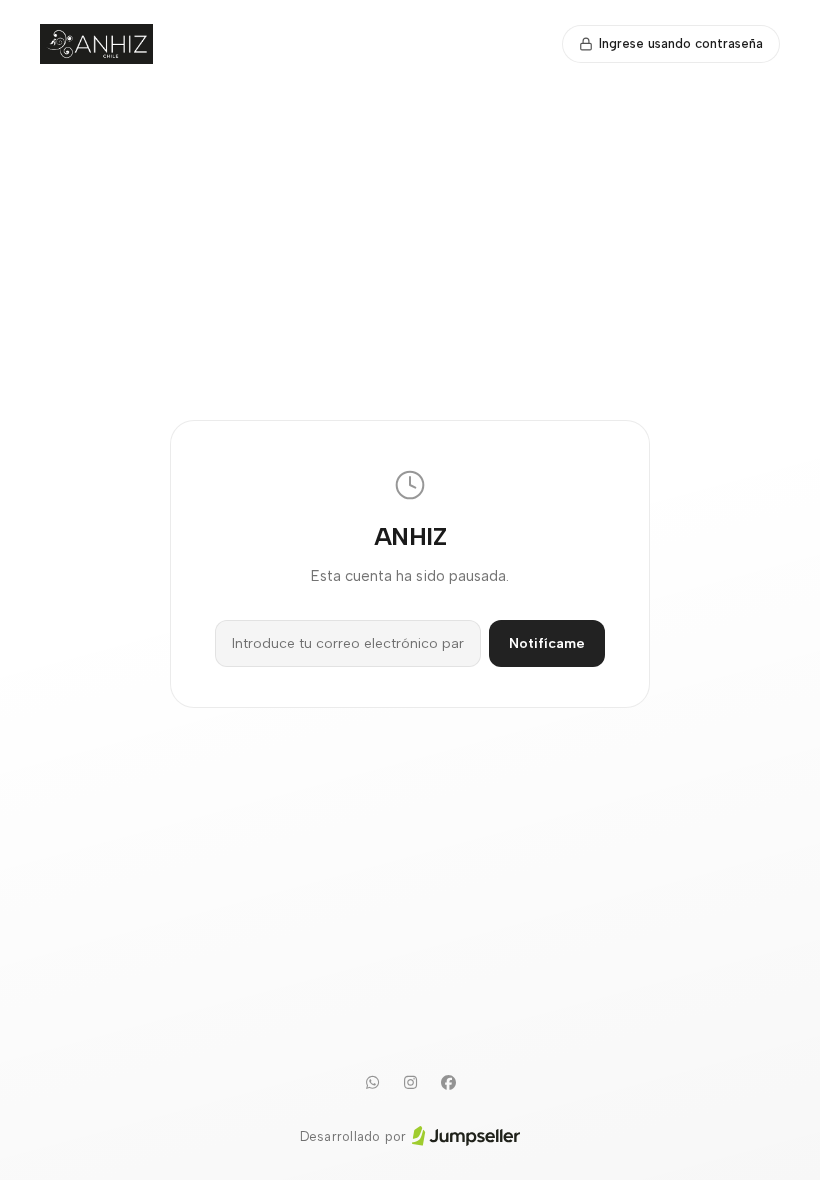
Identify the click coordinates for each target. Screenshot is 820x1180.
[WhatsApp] (372, 1083)
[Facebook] (448, 1083)
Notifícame (547, 643)
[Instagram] (410, 1083)
